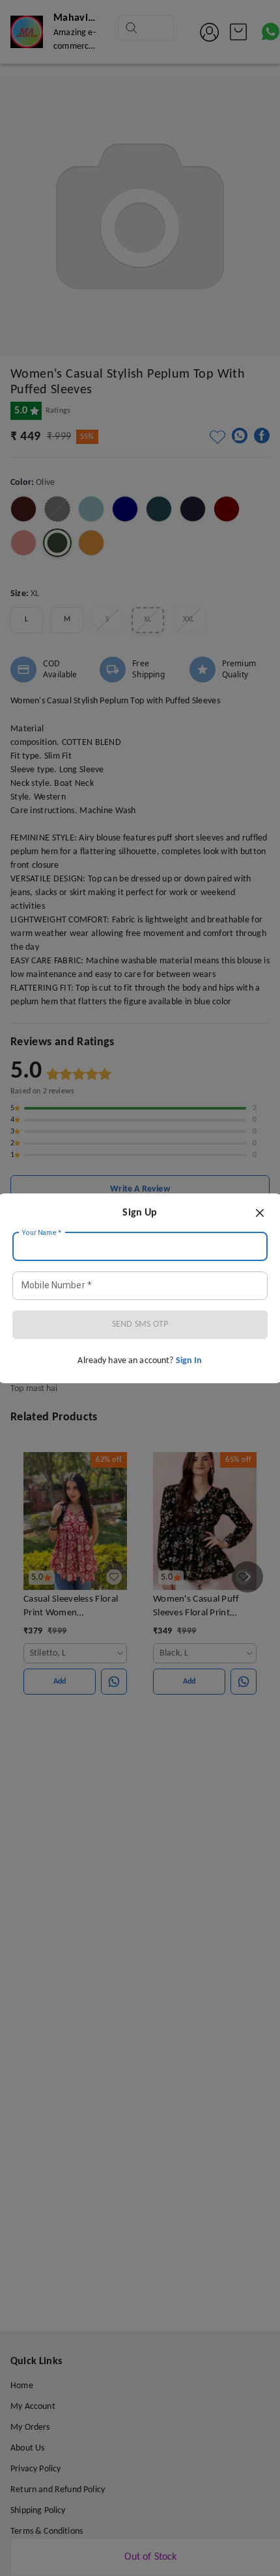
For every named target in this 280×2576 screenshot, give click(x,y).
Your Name (42, 1232)
